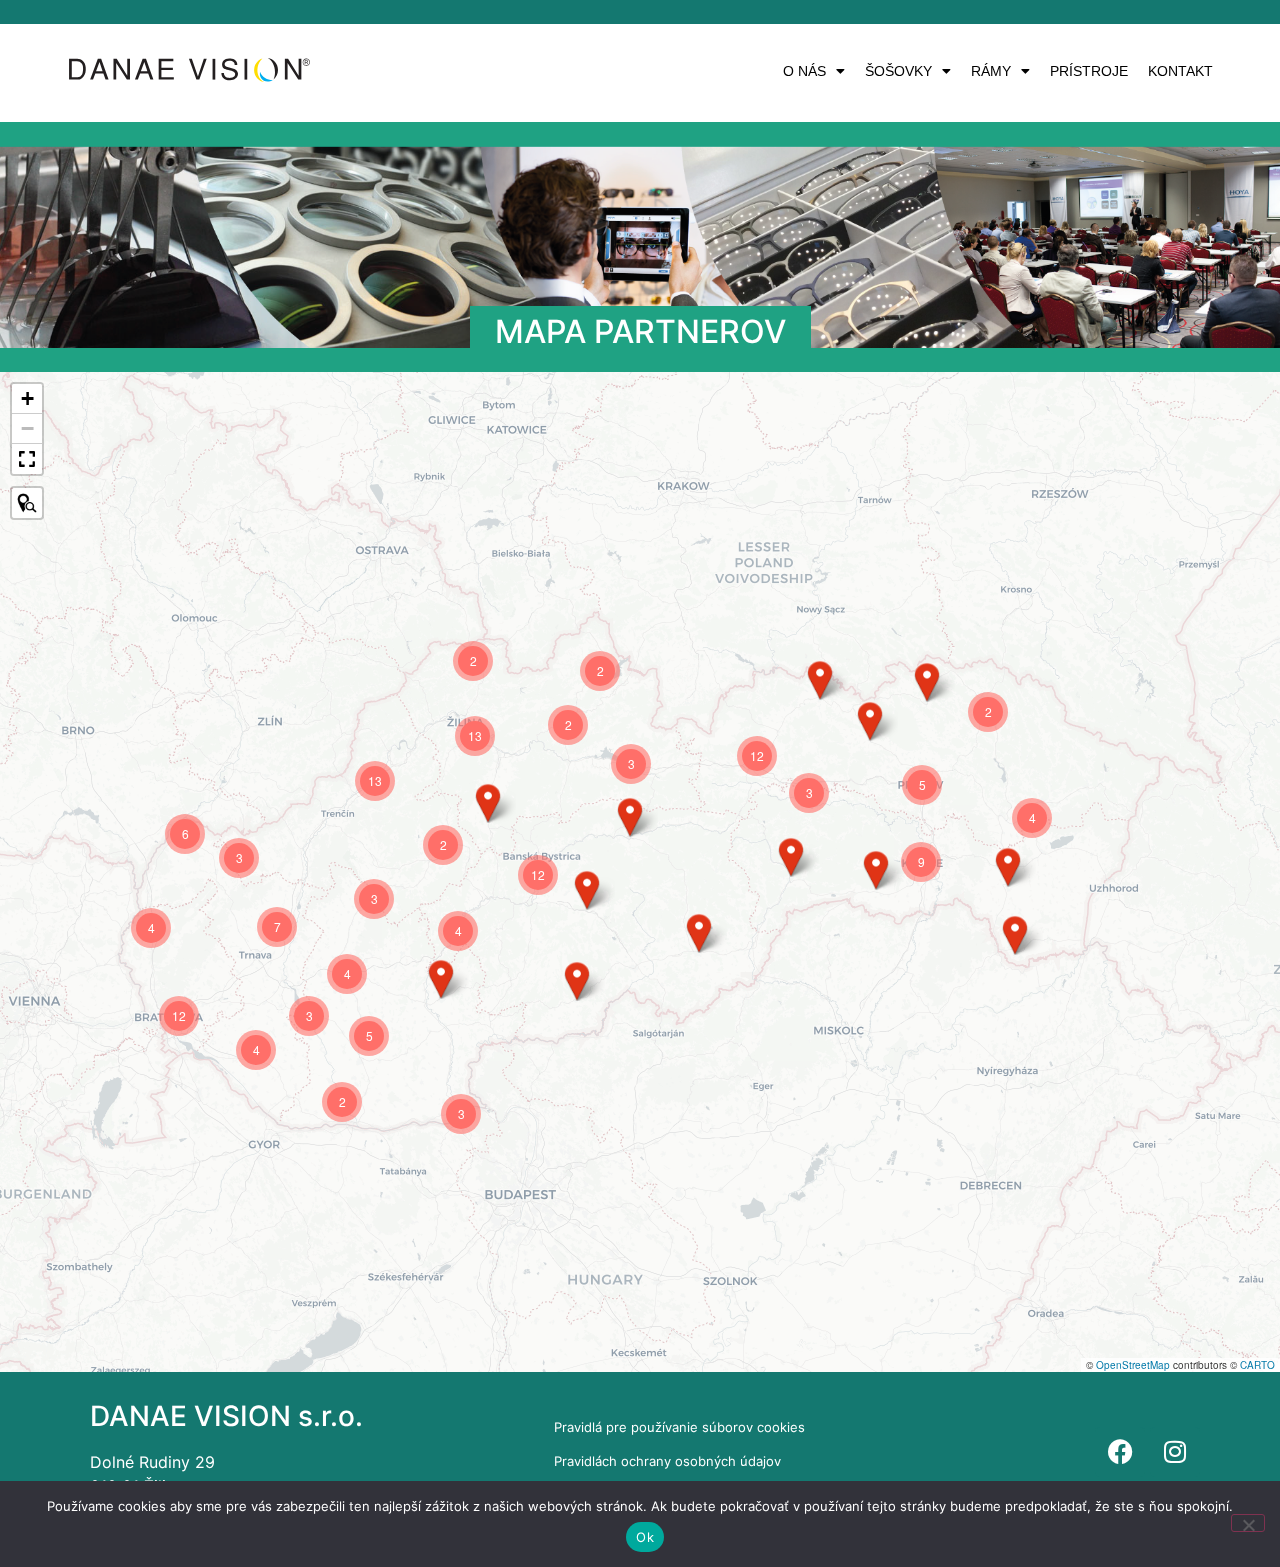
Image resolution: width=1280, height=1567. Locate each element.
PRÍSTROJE (1089, 71)
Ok (645, 1537)
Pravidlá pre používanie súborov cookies (679, 1427)
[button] (814, 71)
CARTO (1257, 1365)
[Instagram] (1175, 1452)
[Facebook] (1120, 1452)
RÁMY (991, 71)
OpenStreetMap (1133, 1365)
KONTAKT (1180, 71)
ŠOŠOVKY (898, 71)
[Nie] (1248, 1523)
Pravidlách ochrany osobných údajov (667, 1461)
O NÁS (804, 71)
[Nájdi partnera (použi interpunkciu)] (27, 503)
